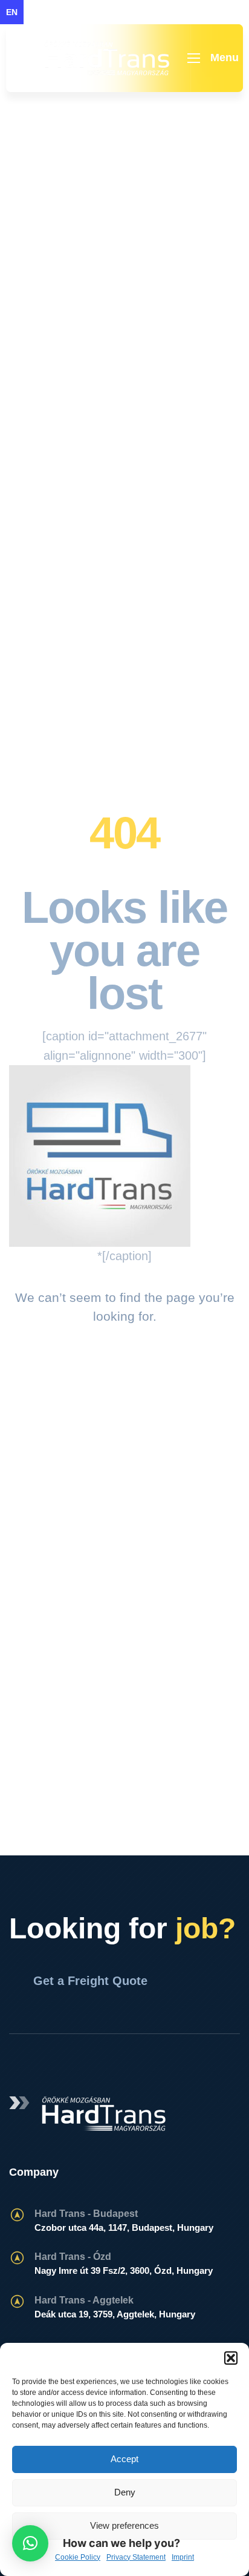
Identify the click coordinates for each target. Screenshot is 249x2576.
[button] (231, 2358)
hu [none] (36, 12)
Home (86, 239)
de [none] (60, 12)
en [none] (12, 12)
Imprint (183, 2557)
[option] (36, 12)
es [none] (83, 12)
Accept (124, 2459)
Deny (125, 2492)
